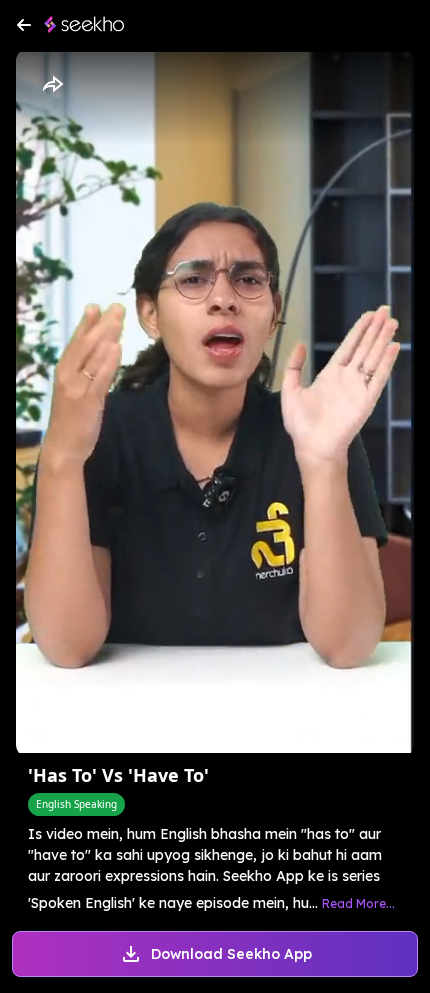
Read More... (358, 903)
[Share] (52, 85)
